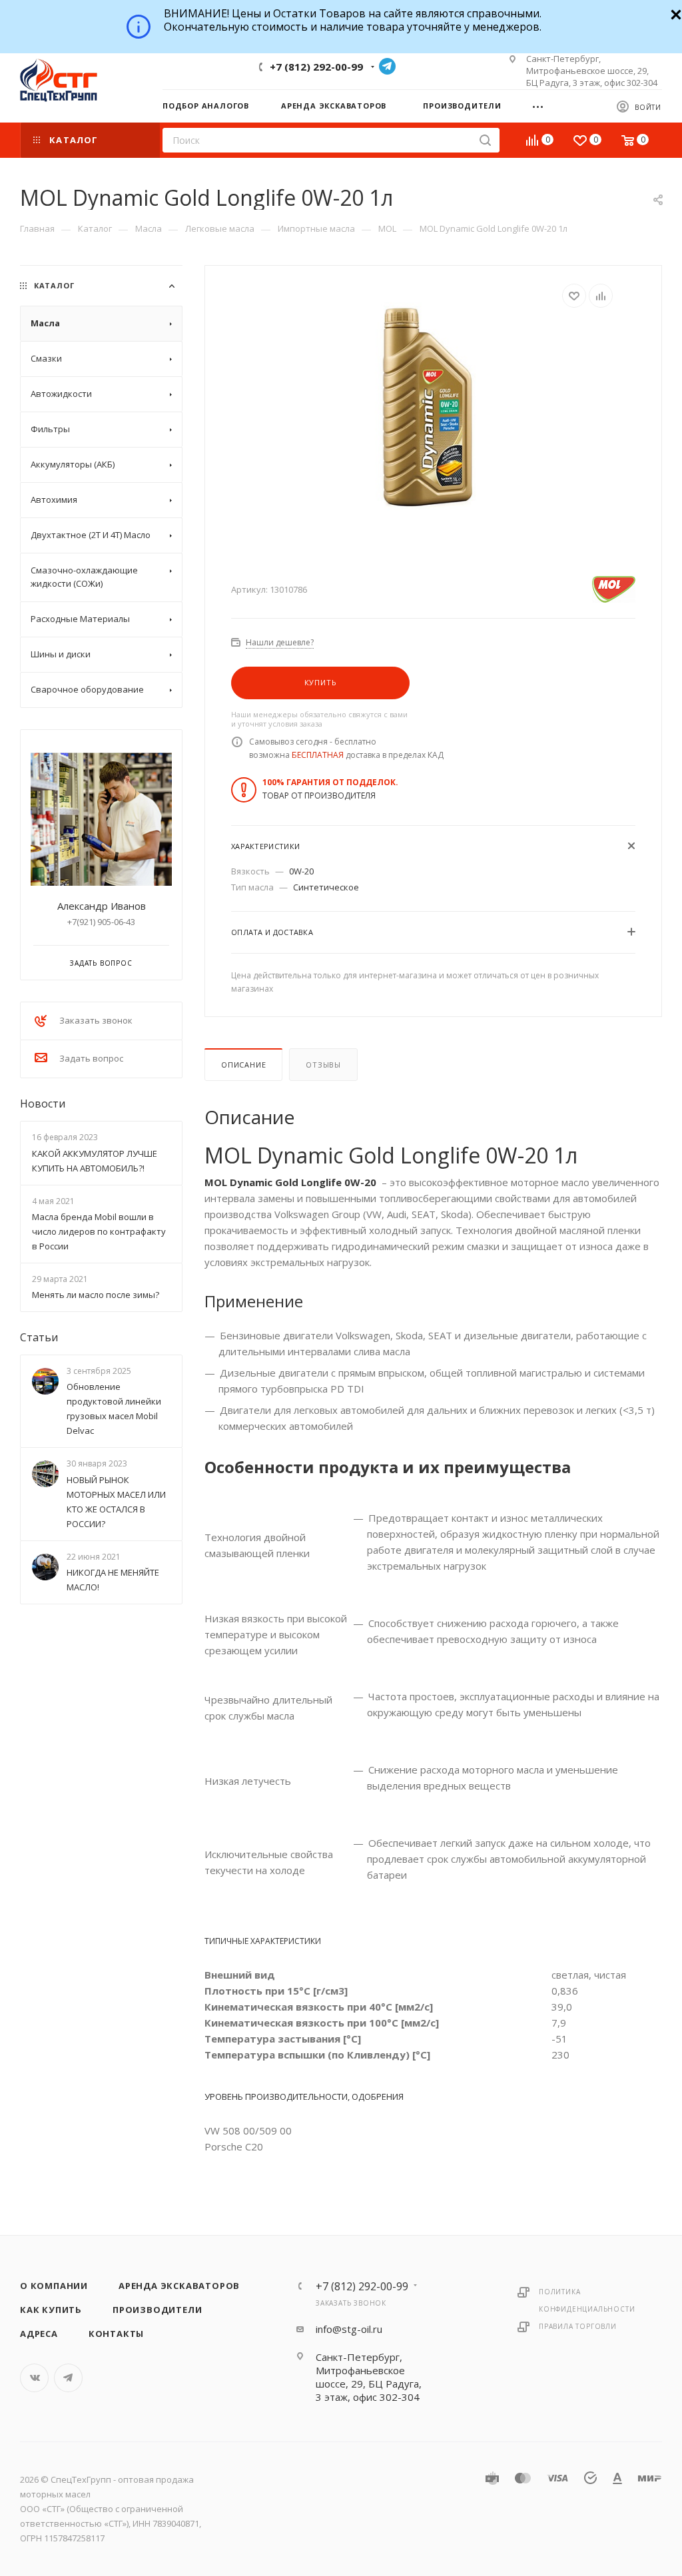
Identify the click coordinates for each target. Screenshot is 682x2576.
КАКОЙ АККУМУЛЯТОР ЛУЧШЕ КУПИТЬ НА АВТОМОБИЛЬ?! (95, 1161)
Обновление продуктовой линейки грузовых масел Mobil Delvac (114, 1409)
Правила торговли (578, 2326)
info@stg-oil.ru (349, 2329)
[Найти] (485, 140)
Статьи (39, 1337)
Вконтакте (34, 2378)
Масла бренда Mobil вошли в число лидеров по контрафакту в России (99, 1231)
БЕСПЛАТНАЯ (318, 755)
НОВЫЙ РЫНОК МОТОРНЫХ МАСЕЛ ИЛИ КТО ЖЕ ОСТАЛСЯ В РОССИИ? (116, 1502)
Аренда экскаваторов (179, 2286)
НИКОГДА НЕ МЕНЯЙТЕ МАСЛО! (113, 1580)
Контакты (116, 2334)
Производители (157, 2310)
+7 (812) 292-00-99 (316, 67)
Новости (43, 1104)
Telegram (387, 66)
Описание (243, 1065)
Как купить (51, 2310)
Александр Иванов (102, 906)
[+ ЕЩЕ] (542, 105)
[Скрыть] (674, 13)
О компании (54, 2286)
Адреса (39, 2334)
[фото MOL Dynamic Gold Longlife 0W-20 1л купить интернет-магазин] (433, 409)
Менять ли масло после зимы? (96, 1295)
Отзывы (323, 1065)
